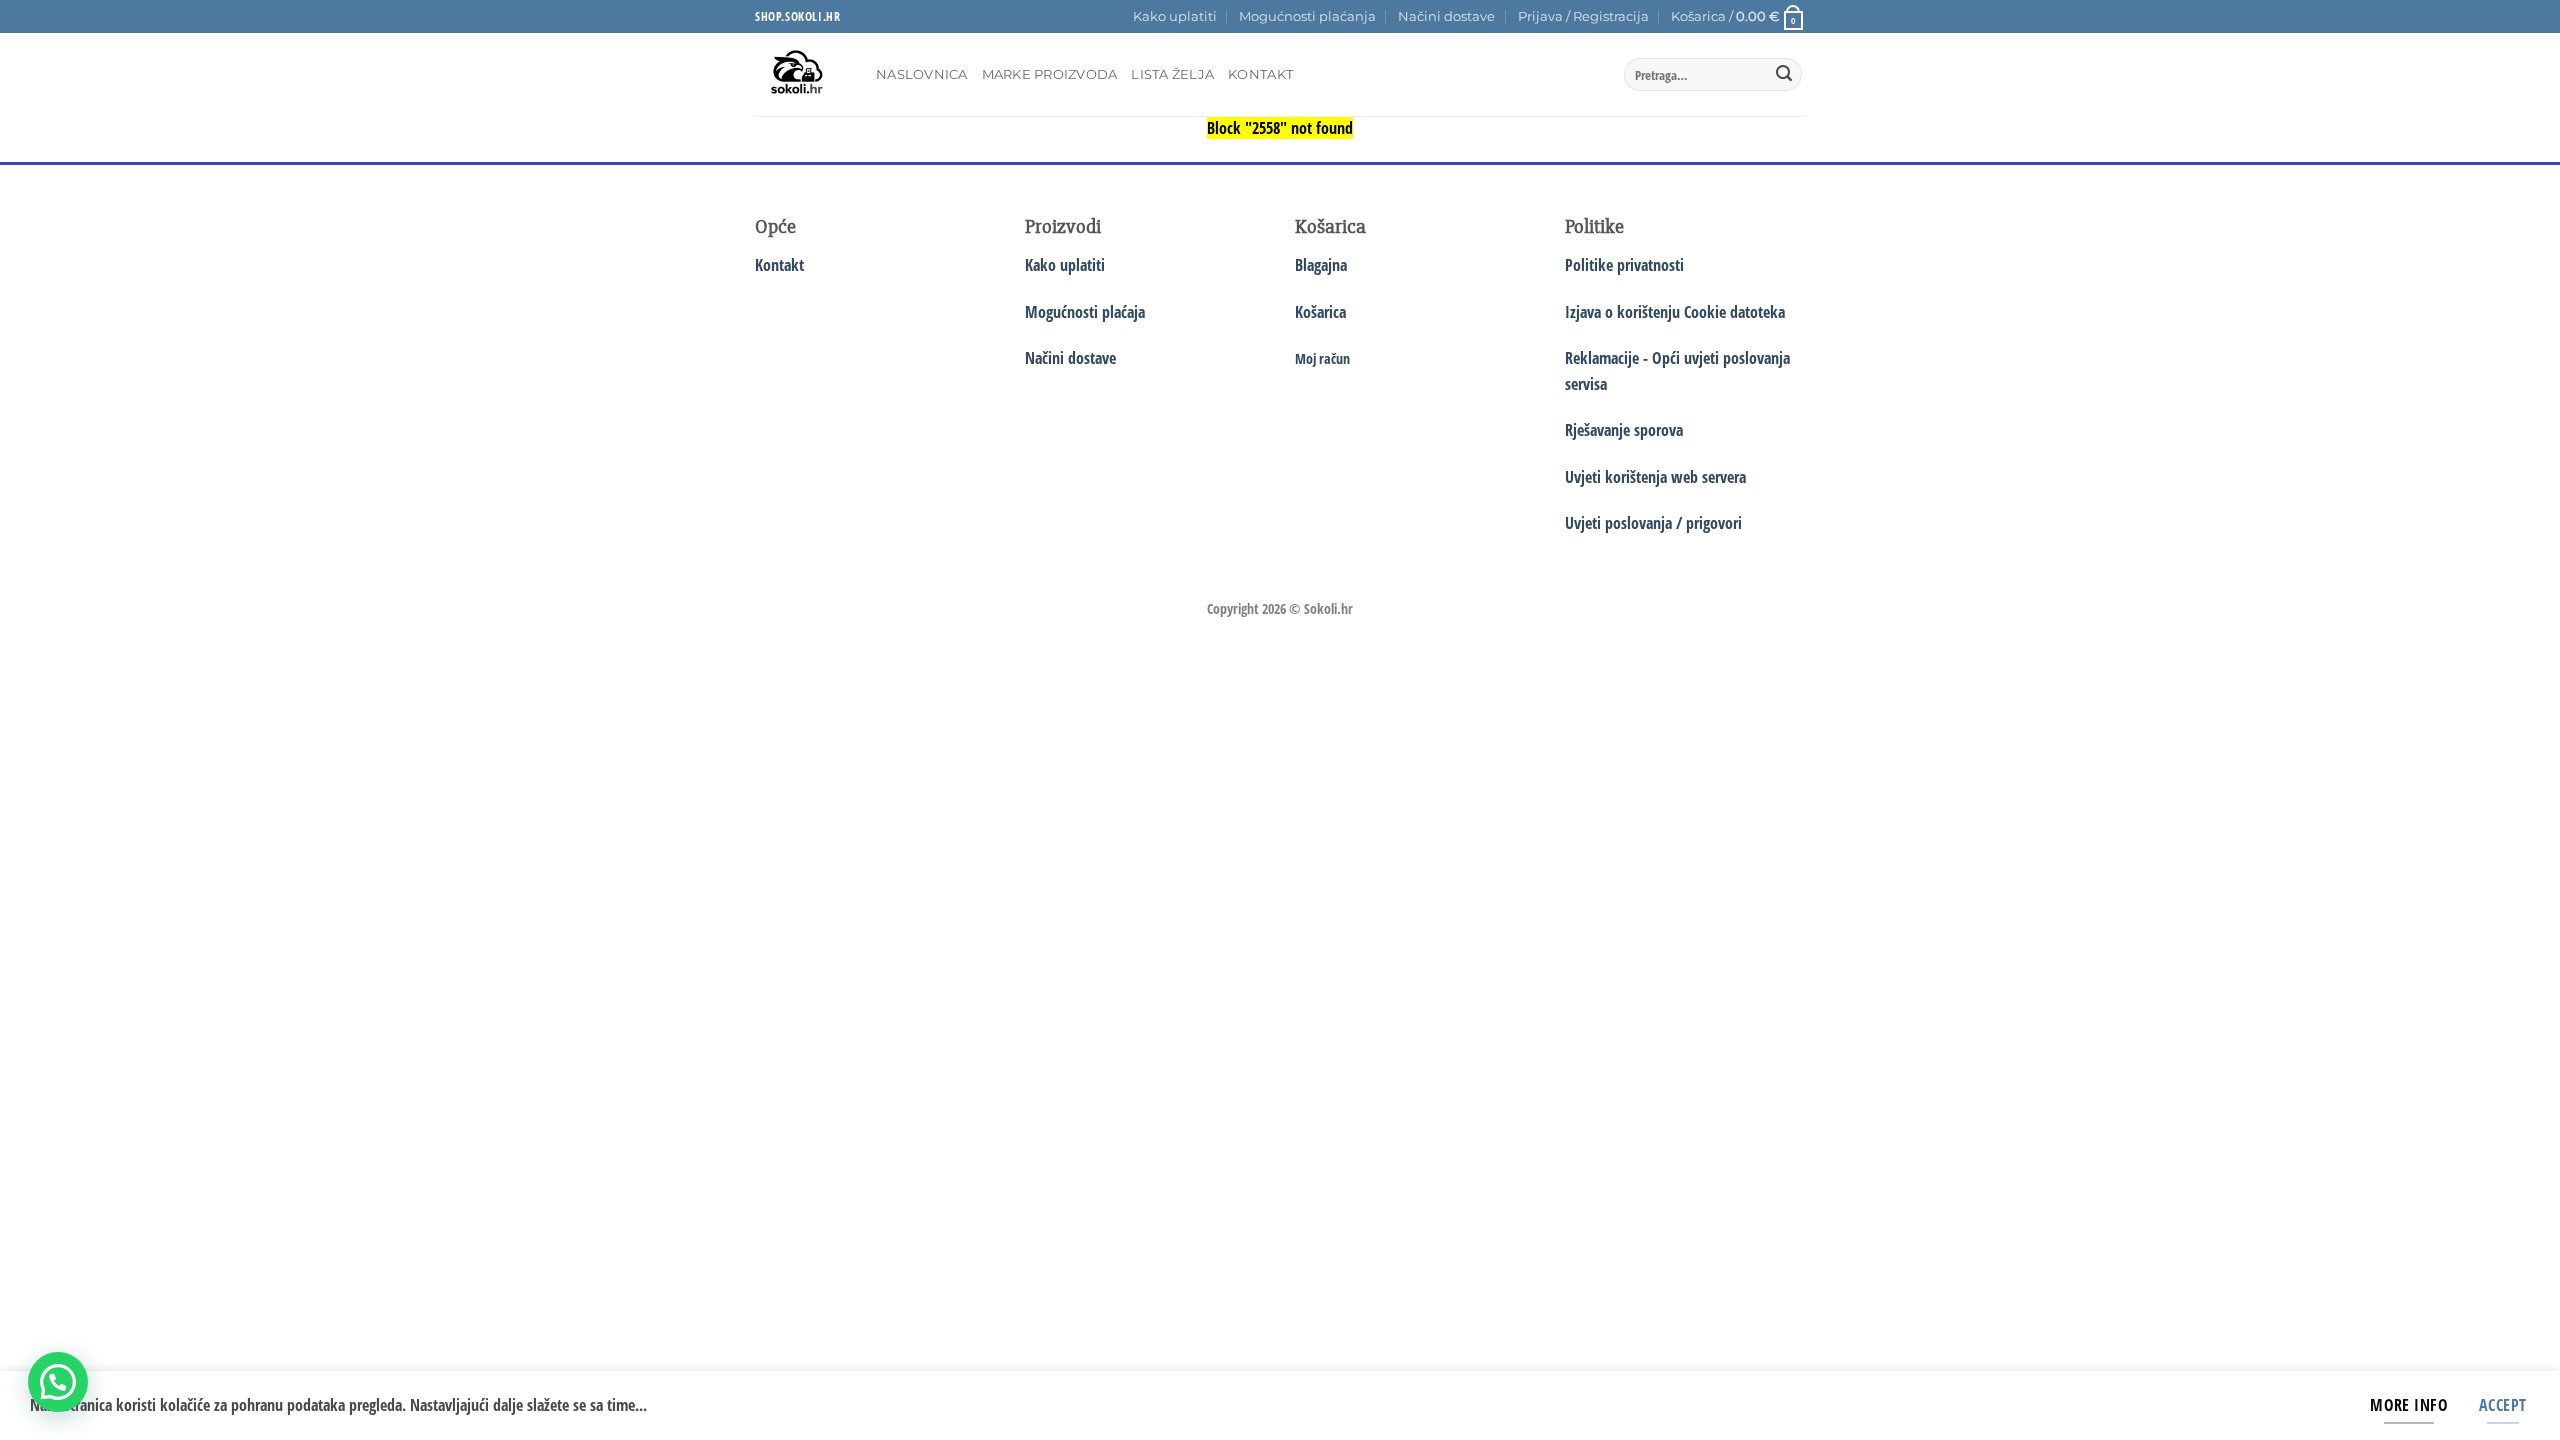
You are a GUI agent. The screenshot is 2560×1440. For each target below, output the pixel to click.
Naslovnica (922, 74)
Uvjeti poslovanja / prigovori (1653, 523)
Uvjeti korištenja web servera (1655, 477)
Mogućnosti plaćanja (1307, 16)
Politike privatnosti (1624, 265)
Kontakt (1260, 74)
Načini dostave (1446, 16)
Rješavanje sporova (1624, 430)
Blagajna (1321, 265)
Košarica (1320, 312)
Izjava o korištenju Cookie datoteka (1675, 312)
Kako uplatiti (1175, 16)
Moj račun (1322, 358)
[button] (1583, 17)
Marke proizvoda (1050, 74)
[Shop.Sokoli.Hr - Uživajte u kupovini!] (800, 74)
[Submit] (1784, 75)
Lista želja (1172, 74)
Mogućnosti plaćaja (1085, 312)
